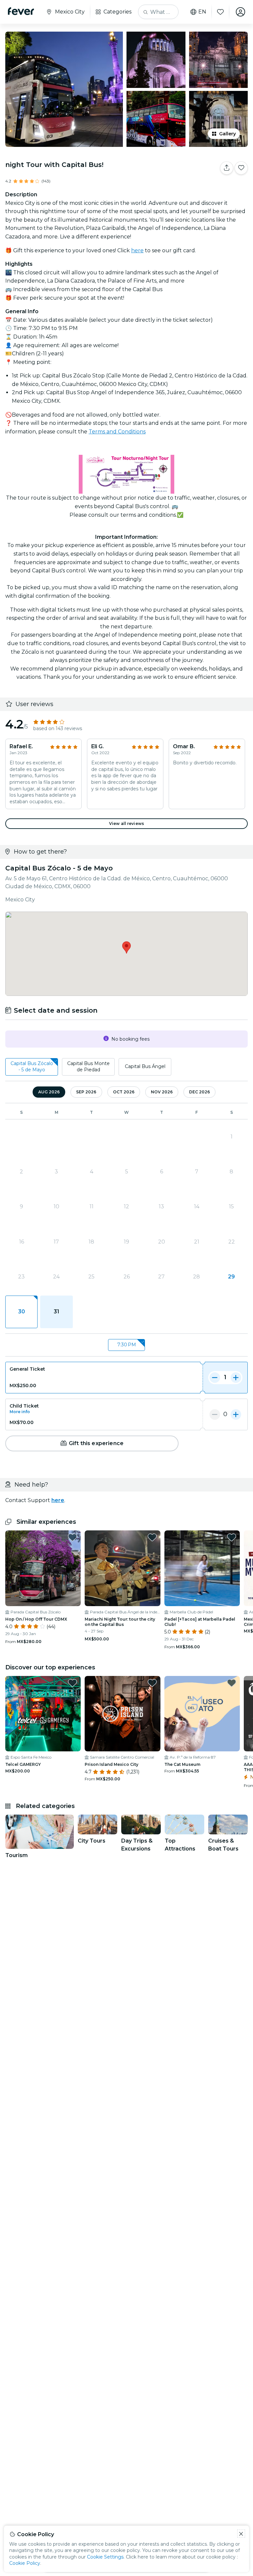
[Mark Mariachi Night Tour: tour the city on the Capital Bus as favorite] (152, 1537)
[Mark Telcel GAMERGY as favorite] (72, 1683)
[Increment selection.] (236, 1378)
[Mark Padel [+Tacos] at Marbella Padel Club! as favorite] (232, 1537)
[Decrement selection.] (215, 1378)
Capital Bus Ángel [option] (145, 1066)
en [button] (202, 12)
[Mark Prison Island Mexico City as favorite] (152, 1683)
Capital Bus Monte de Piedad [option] (88, 1067)
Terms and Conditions (117, 432)
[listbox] (126, 1067)
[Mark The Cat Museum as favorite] (232, 1683)
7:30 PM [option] (127, 1345)
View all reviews (126, 823)
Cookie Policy (25, 2563)
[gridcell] (21, 1312)
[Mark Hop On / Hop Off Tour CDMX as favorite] (72, 1537)
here (137, 250)
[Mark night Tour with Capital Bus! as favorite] (241, 168)
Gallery (227, 134)
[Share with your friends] (227, 168)
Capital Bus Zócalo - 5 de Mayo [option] (32, 1067)
